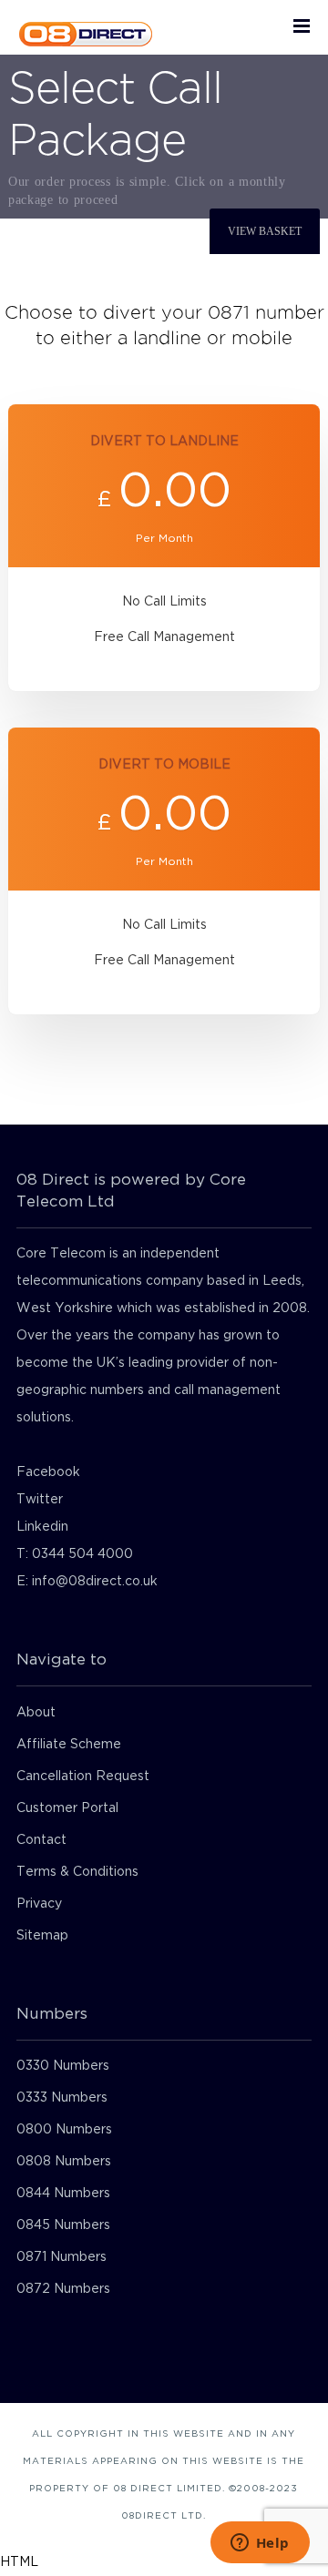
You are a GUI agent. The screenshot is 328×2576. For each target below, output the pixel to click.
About (36, 1713)
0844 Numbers (63, 2194)
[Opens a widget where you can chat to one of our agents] (260, 2544)
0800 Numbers (64, 2130)
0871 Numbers (61, 2257)
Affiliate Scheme (69, 1745)
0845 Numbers (63, 2225)
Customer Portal (67, 1808)
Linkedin (42, 1527)
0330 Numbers (63, 2066)
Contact (41, 1840)
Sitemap (42, 1936)
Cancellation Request (83, 1777)
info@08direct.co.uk (95, 1582)
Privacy (39, 1904)
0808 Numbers (64, 2162)
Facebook (48, 1472)
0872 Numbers (63, 2289)
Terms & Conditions (77, 1872)
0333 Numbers (62, 2098)
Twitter (40, 1500)
